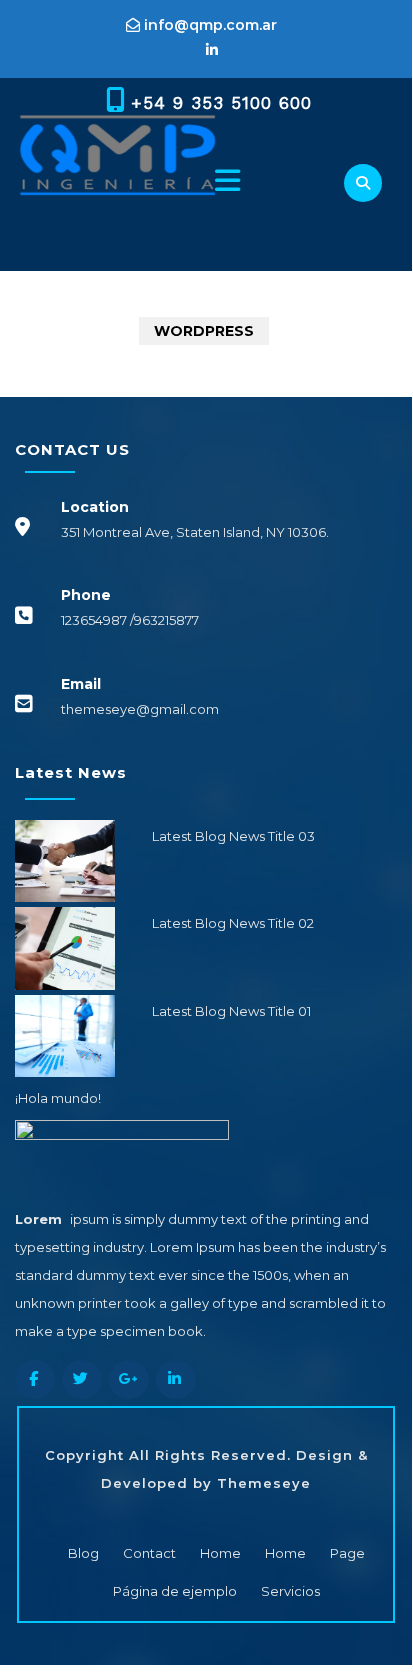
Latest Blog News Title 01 (231, 1011)
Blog (83, 1553)
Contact (149, 1553)
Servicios (290, 1591)
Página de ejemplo (175, 1591)
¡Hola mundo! (58, 1098)
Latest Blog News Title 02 (233, 923)
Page (347, 1553)
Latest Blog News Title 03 (233, 836)
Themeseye (261, 1483)
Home (220, 1553)
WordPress (204, 331)
